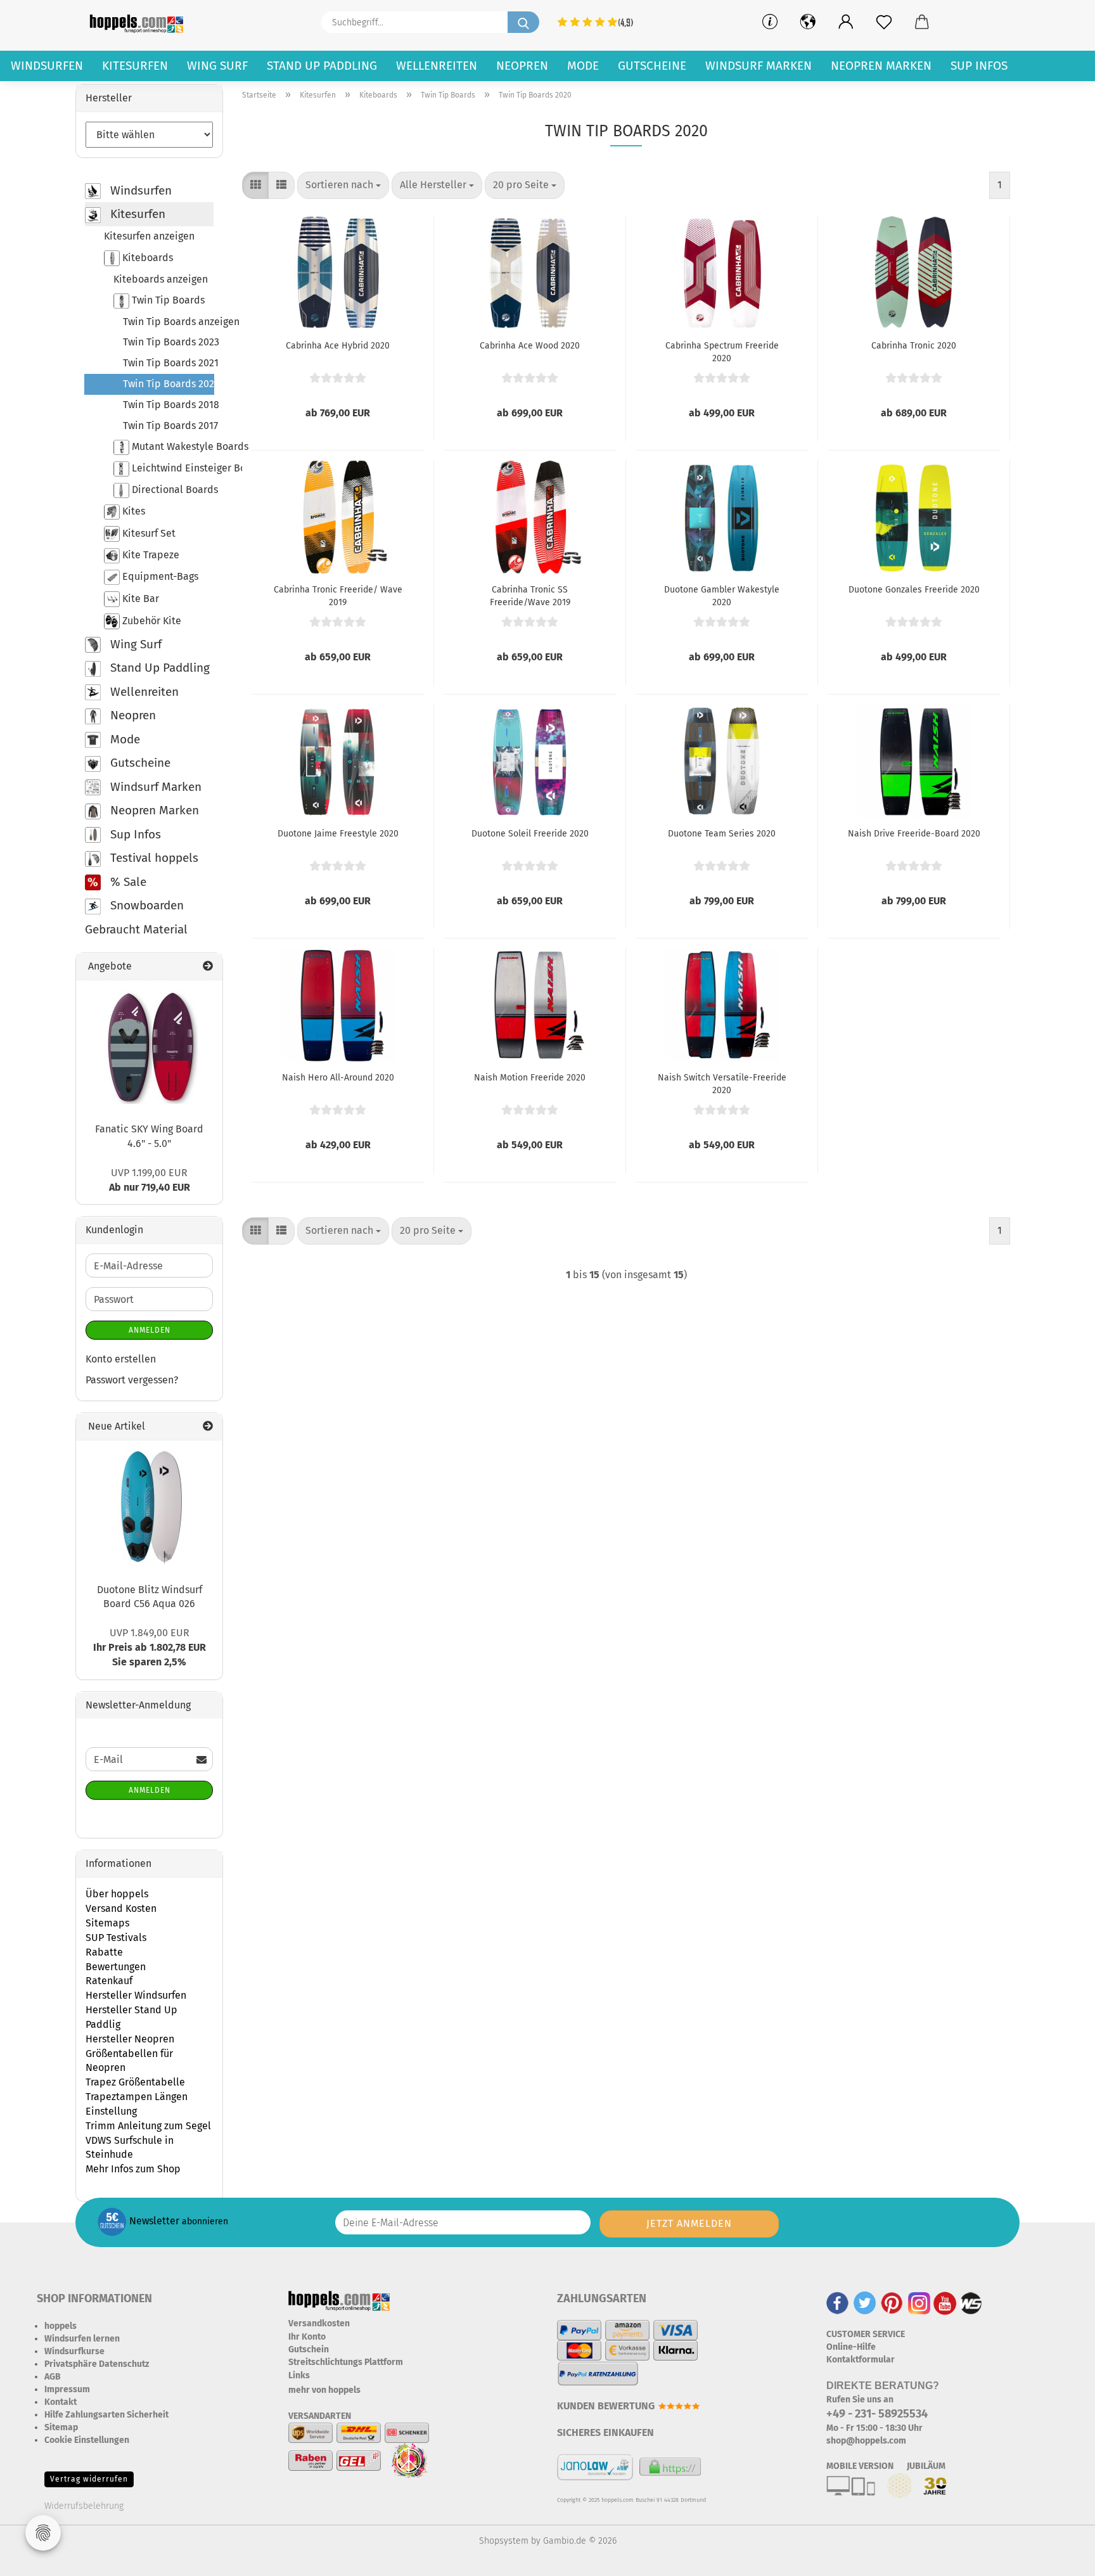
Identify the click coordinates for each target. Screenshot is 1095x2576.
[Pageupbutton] (1060, 2557)
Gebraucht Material (136, 929)
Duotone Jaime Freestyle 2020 (338, 834)
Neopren (522, 66)
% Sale (127, 882)
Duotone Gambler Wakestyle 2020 (722, 595)
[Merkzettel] (884, 22)
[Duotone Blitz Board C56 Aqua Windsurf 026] (150, 1507)
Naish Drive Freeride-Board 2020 (914, 834)
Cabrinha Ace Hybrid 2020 (338, 346)
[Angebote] (208, 967)
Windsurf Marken (759, 66)
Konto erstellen (121, 1359)
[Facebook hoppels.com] (837, 2303)
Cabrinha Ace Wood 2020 (530, 346)
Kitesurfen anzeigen (149, 236)
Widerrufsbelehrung (84, 2506)
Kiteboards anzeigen (161, 279)
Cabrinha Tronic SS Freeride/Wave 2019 (530, 595)
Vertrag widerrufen (89, 2479)
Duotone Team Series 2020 (722, 834)
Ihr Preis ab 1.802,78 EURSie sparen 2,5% (150, 1647)
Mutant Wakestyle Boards (171, 446)
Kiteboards (146, 257)
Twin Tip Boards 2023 (168, 342)
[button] (846, 22)
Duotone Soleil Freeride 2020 (530, 834)
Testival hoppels (153, 858)
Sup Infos (979, 66)
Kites (132, 511)
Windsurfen (47, 66)
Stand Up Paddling (322, 66)
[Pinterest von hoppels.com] (892, 2303)
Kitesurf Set (148, 533)
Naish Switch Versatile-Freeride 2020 (722, 1083)
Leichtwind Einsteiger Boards (171, 468)
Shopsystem (504, 2541)
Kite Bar (139, 598)
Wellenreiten (437, 66)
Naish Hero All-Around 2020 (338, 1078)
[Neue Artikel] (208, 1427)
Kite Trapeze (150, 555)
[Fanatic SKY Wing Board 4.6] (150, 1047)
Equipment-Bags (159, 576)
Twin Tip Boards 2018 (168, 405)
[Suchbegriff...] (523, 22)
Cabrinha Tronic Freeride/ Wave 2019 (338, 595)
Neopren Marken (881, 66)
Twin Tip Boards (167, 300)
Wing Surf (217, 66)
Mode (583, 66)
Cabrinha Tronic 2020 (914, 346)
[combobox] (343, 185)
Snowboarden (145, 905)
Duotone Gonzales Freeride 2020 (914, 590)
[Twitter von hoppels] (865, 2303)
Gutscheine (652, 66)
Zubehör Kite (150, 620)
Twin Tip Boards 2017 (168, 426)
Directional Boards (171, 490)
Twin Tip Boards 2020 (169, 384)
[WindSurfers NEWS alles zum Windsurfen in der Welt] (971, 2303)
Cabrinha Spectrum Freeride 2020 (722, 351)
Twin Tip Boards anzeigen (168, 322)
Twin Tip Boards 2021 (168, 363)
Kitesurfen (135, 66)
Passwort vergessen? (132, 1380)
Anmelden (150, 1330)
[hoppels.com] (139, 22)
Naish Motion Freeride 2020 (530, 1078)
